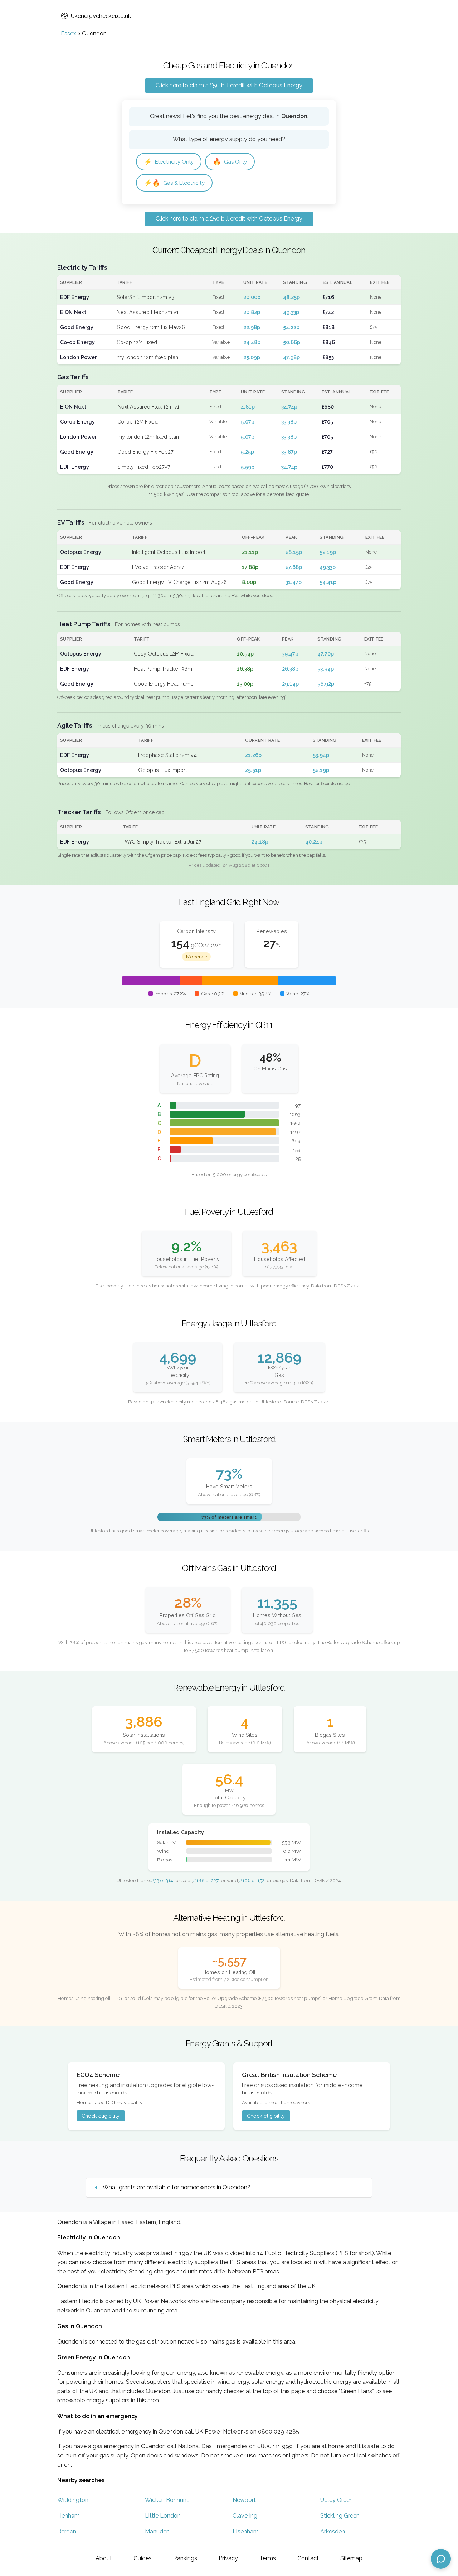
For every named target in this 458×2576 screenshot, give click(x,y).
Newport (244, 2500)
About (104, 2558)
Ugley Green (337, 2500)
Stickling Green (340, 2516)
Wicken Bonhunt (167, 2500)
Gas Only (230, 162)
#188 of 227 (206, 1880)
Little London (163, 2516)
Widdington (73, 2500)
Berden (67, 2531)
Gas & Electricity (174, 183)
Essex (69, 33)
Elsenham (246, 2531)
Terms (268, 2558)
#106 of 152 (252, 1880)
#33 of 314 (162, 1880)
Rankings (185, 2558)
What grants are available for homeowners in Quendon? (177, 2187)
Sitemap (351, 2558)
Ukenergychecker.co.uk (101, 16)
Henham (69, 2516)
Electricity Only (169, 162)
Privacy (228, 2558)
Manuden (157, 2531)
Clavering (245, 2516)
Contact (308, 2558)
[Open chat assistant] (441, 2559)
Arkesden (333, 2531)
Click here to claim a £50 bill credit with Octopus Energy (229, 85)
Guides (143, 2558)
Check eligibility (101, 2116)
